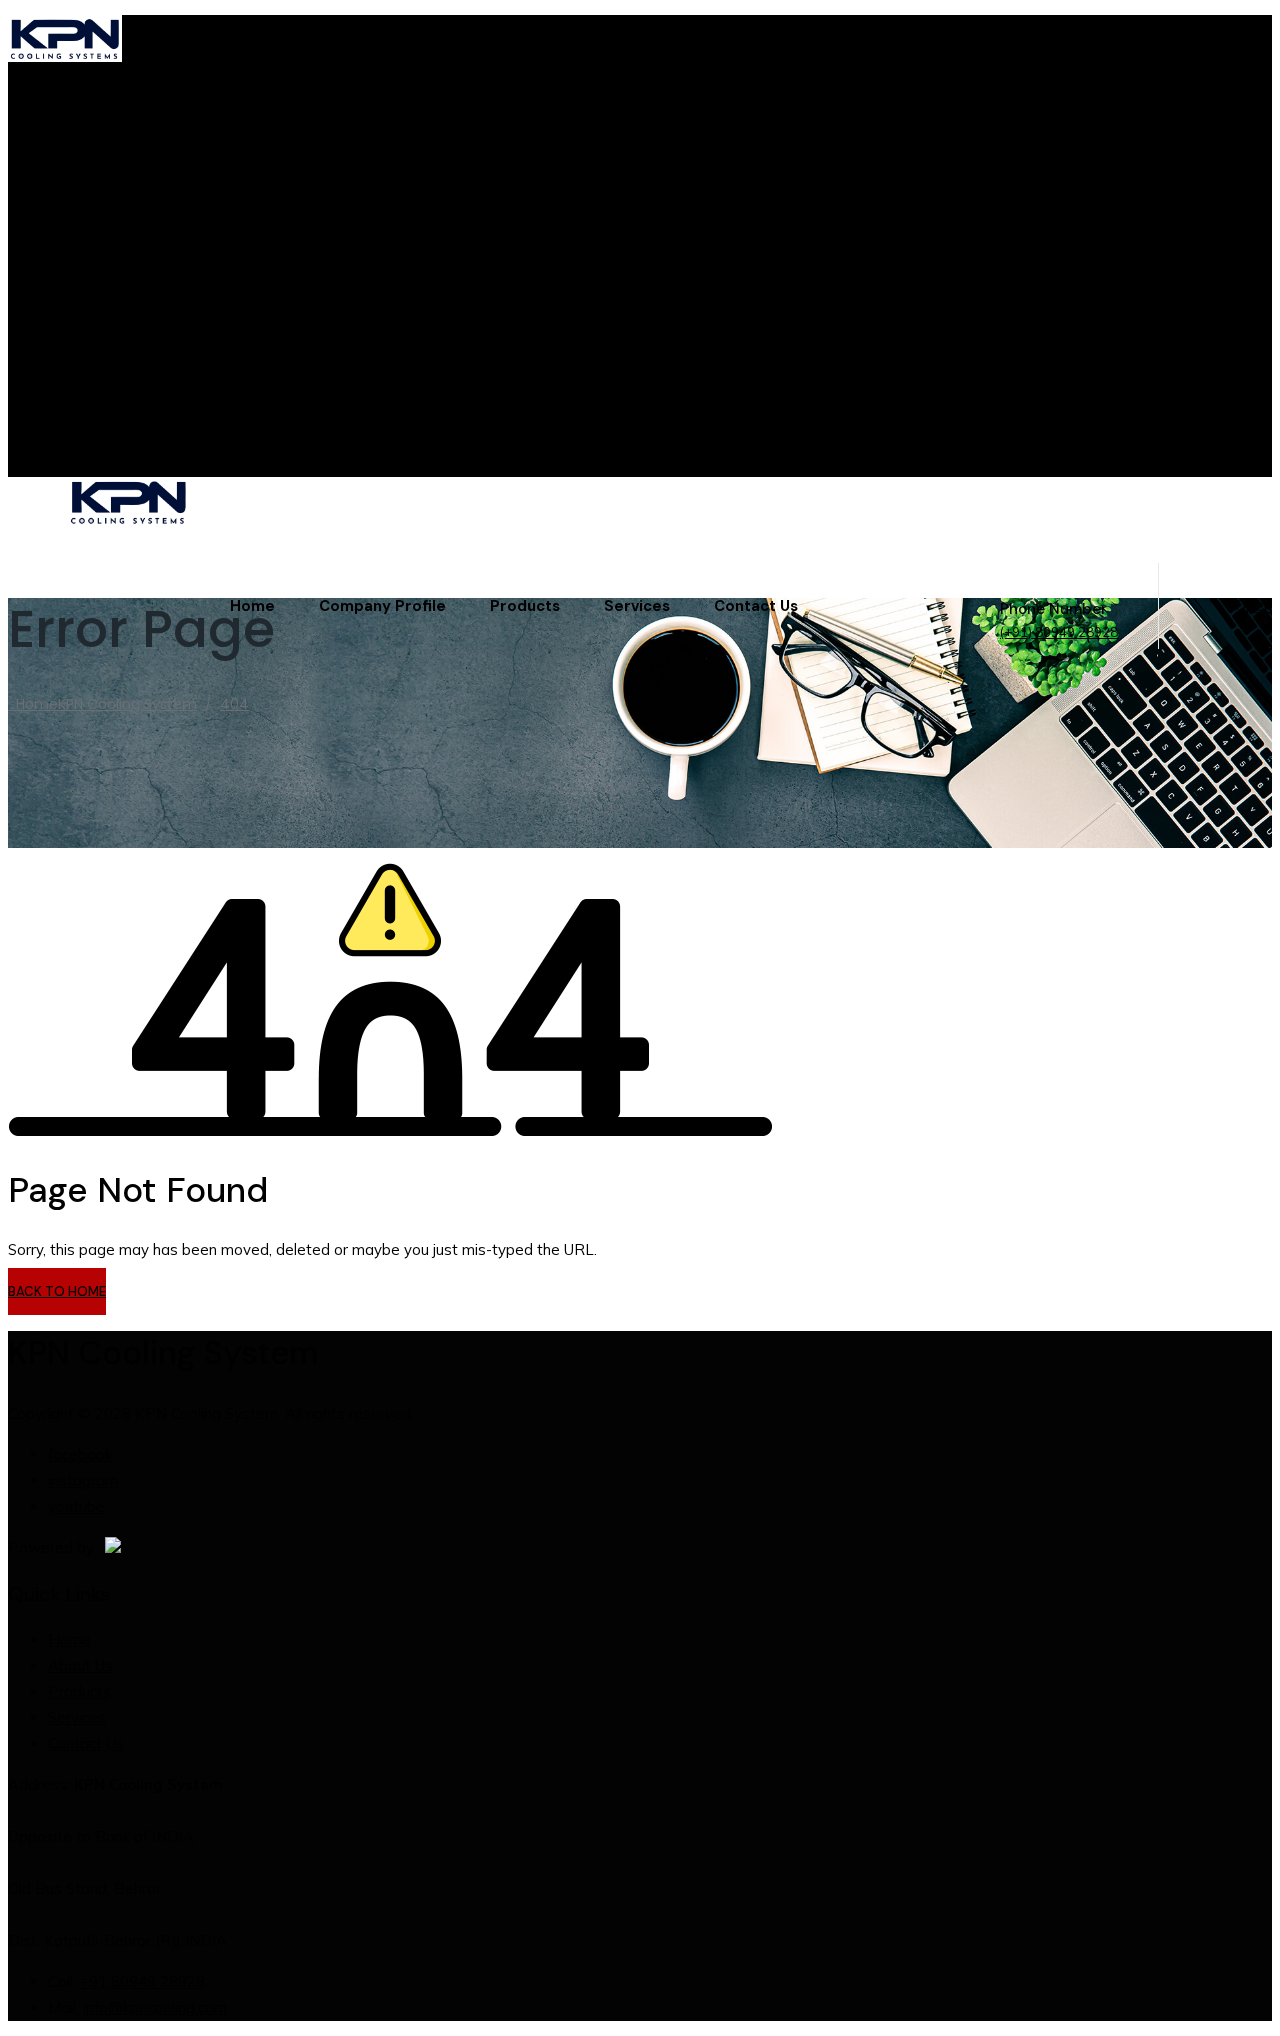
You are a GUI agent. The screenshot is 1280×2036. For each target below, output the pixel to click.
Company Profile (382, 606)
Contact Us (756, 606)
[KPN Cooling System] (670, 504)
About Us (80, 1665)
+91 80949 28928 (142, 1981)
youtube (76, 422)
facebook (80, 370)
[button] (57, 1291)
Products (525, 606)
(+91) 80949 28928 (1059, 632)
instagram (83, 396)
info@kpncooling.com (120, 226)
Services (637, 606)
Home (252, 606)
